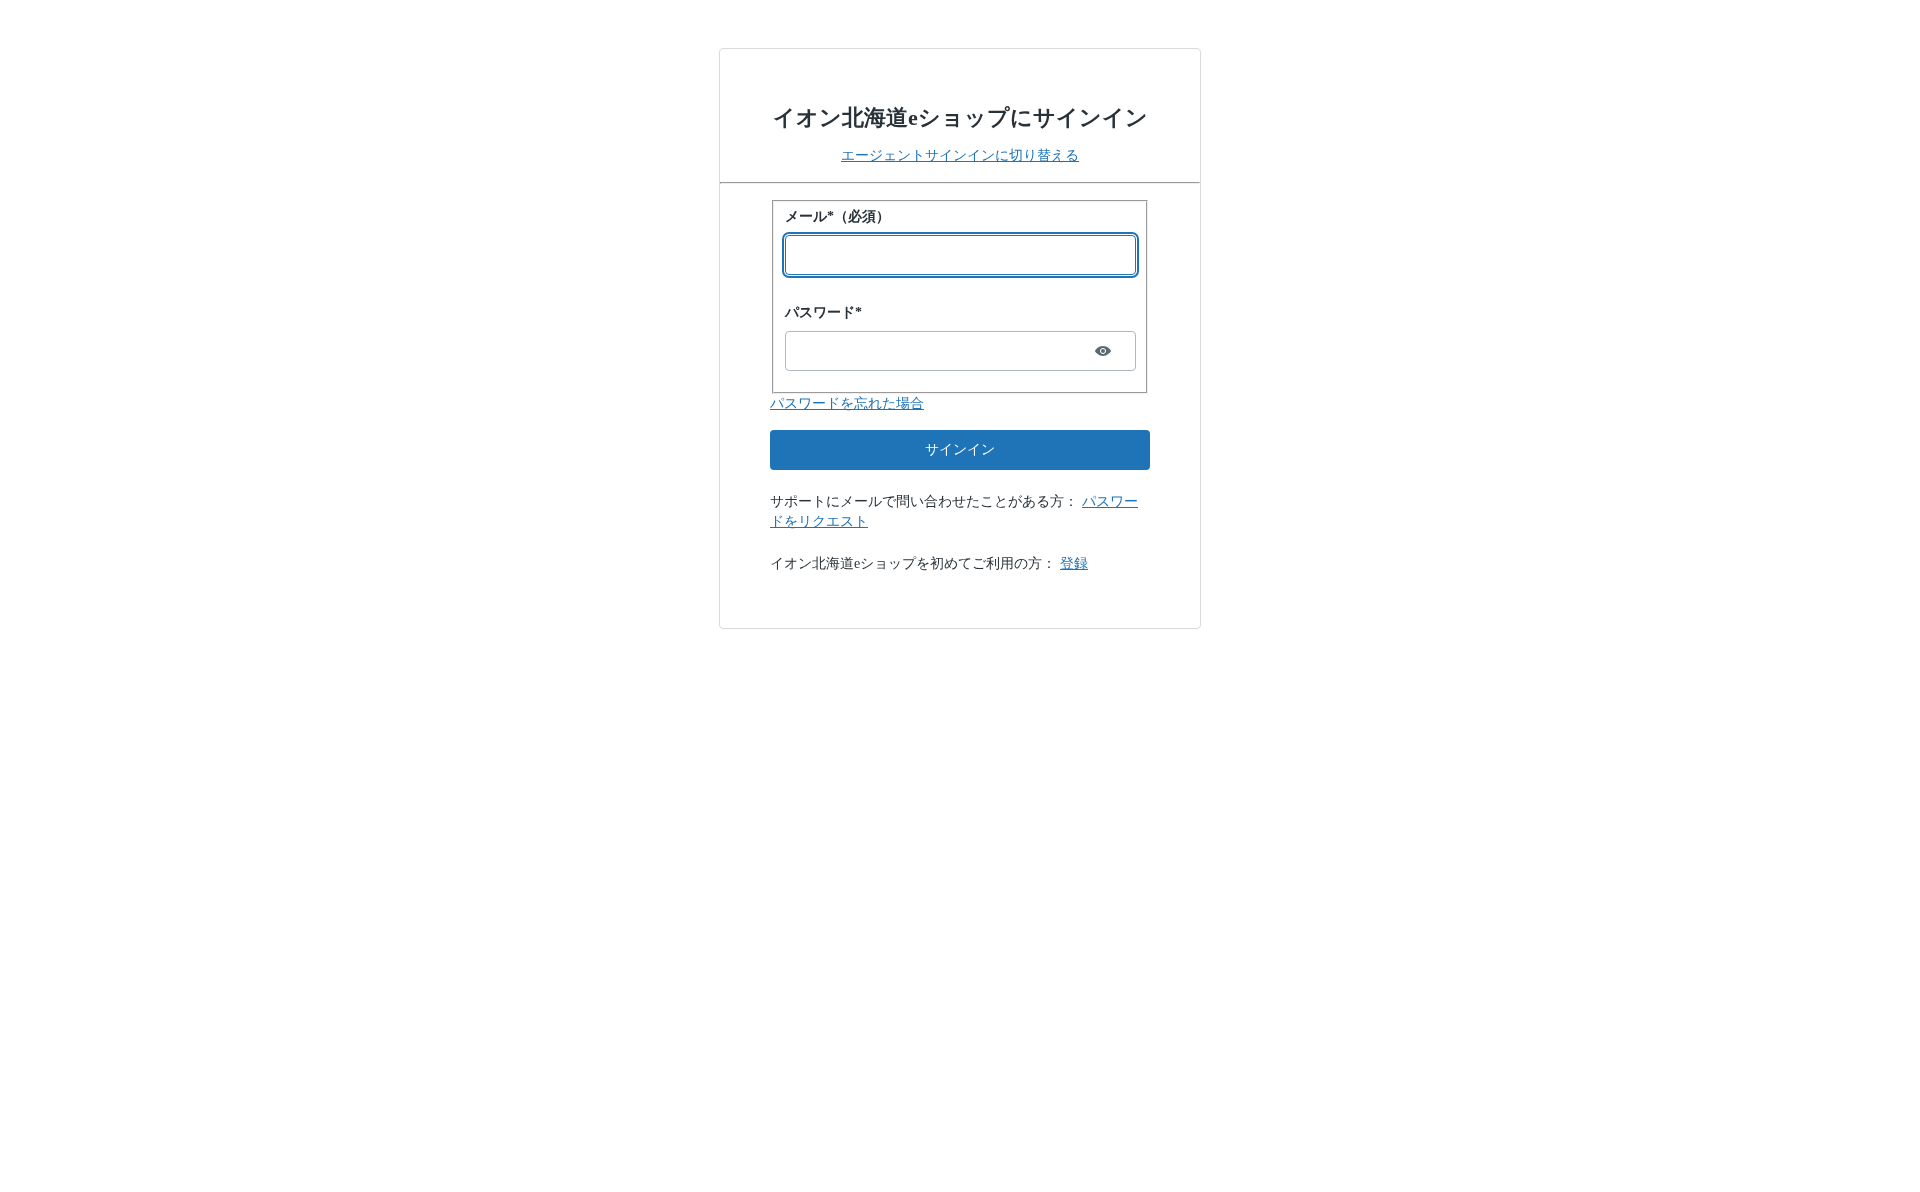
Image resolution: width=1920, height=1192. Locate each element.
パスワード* (823, 312)
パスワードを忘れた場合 (847, 403)
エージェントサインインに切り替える (960, 155)
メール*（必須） (837, 216)
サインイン (960, 449)
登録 (1074, 563)
